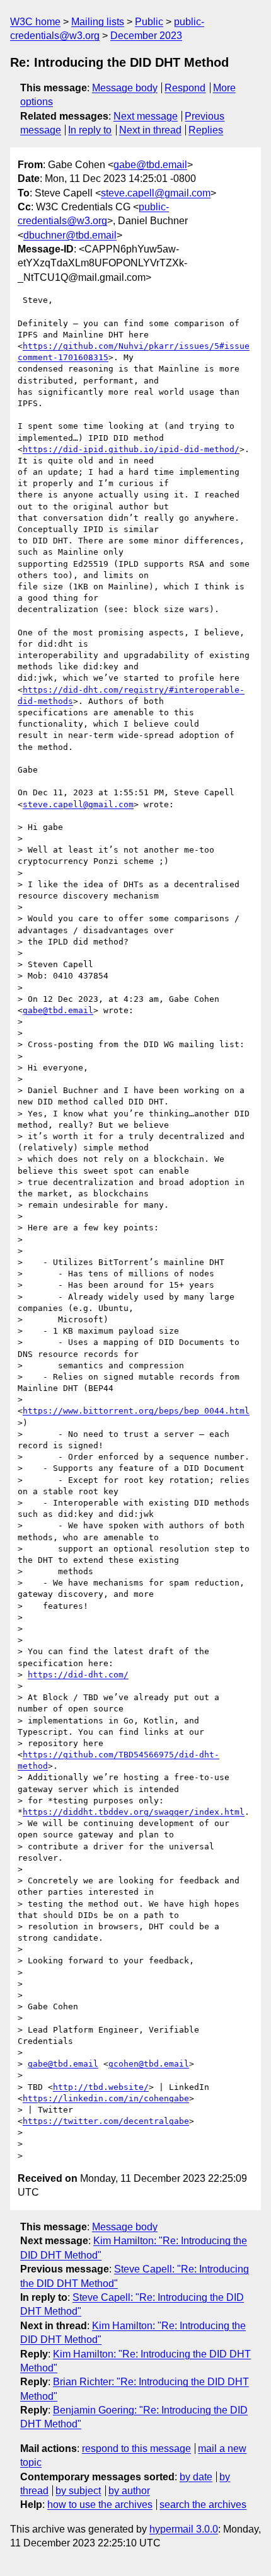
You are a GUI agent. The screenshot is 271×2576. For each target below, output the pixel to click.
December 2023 (146, 36)
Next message (146, 116)
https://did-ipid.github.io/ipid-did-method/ (131, 449)
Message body (125, 88)
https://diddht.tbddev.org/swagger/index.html (134, 1812)
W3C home (35, 22)
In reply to (90, 130)
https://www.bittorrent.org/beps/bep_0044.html (136, 1411)
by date (196, 2477)
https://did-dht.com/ (78, 1675)
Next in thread (150, 130)
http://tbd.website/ (101, 2087)
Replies (206, 130)
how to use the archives (100, 2505)
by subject (78, 2491)
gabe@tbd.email (150, 165)
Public (149, 22)
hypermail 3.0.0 (184, 2529)
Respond (185, 88)
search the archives (203, 2505)
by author (129, 2491)
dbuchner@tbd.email (70, 235)
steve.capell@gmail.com (156, 193)
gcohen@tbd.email (149, 2064)
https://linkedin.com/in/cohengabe (106, 2098)
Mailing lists (98, 22)
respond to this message (136, 2448)
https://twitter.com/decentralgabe (106, 2121)
